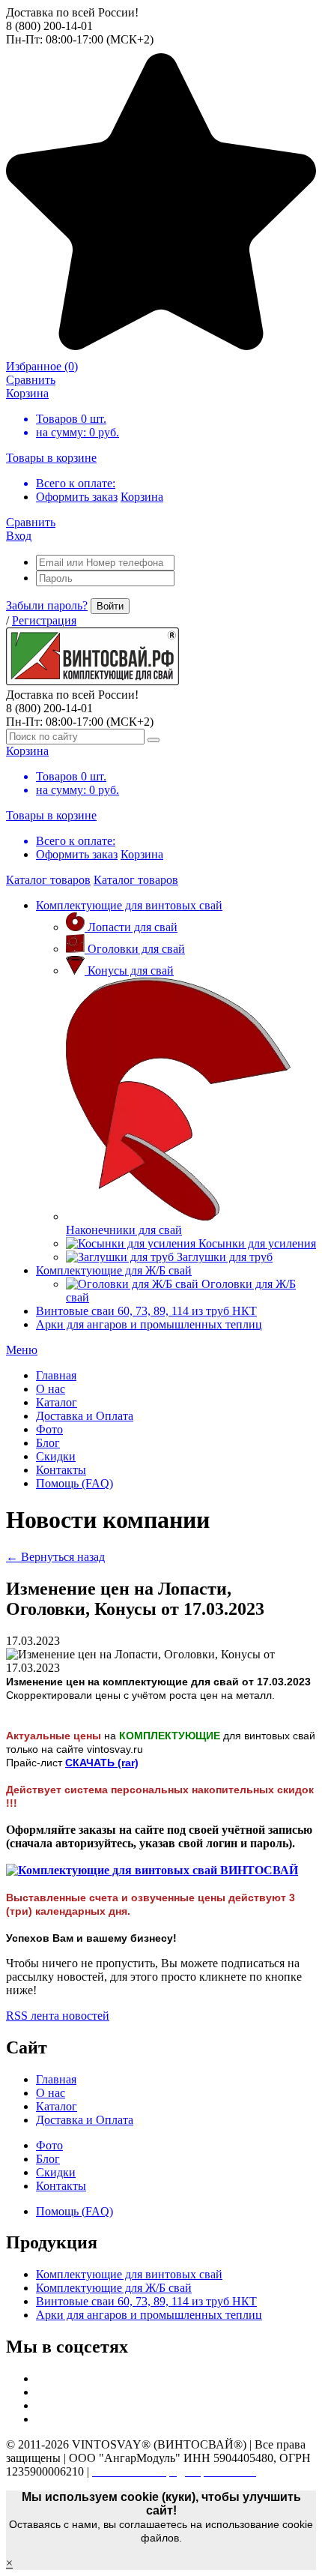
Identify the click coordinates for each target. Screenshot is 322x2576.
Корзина (142, 497)
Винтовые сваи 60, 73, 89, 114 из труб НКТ (146, 1311)
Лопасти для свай (133, 927)
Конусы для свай (131, 970)
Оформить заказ (77, 497)
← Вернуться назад (55, 1557)
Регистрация (44, 620)
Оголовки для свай (136, 949)
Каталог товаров (48, 880)
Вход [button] (19, 536)
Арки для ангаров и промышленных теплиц (149, 1324)
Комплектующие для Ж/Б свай (114, 1270)
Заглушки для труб (225, 1257)
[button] (22, 1350)
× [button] (9, 2563)
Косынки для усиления (257, 1243)
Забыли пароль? (47, 605)
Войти (110, 606)
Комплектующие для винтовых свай (129, 905)
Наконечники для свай (124, 1230)
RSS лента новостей (58, 2016)
